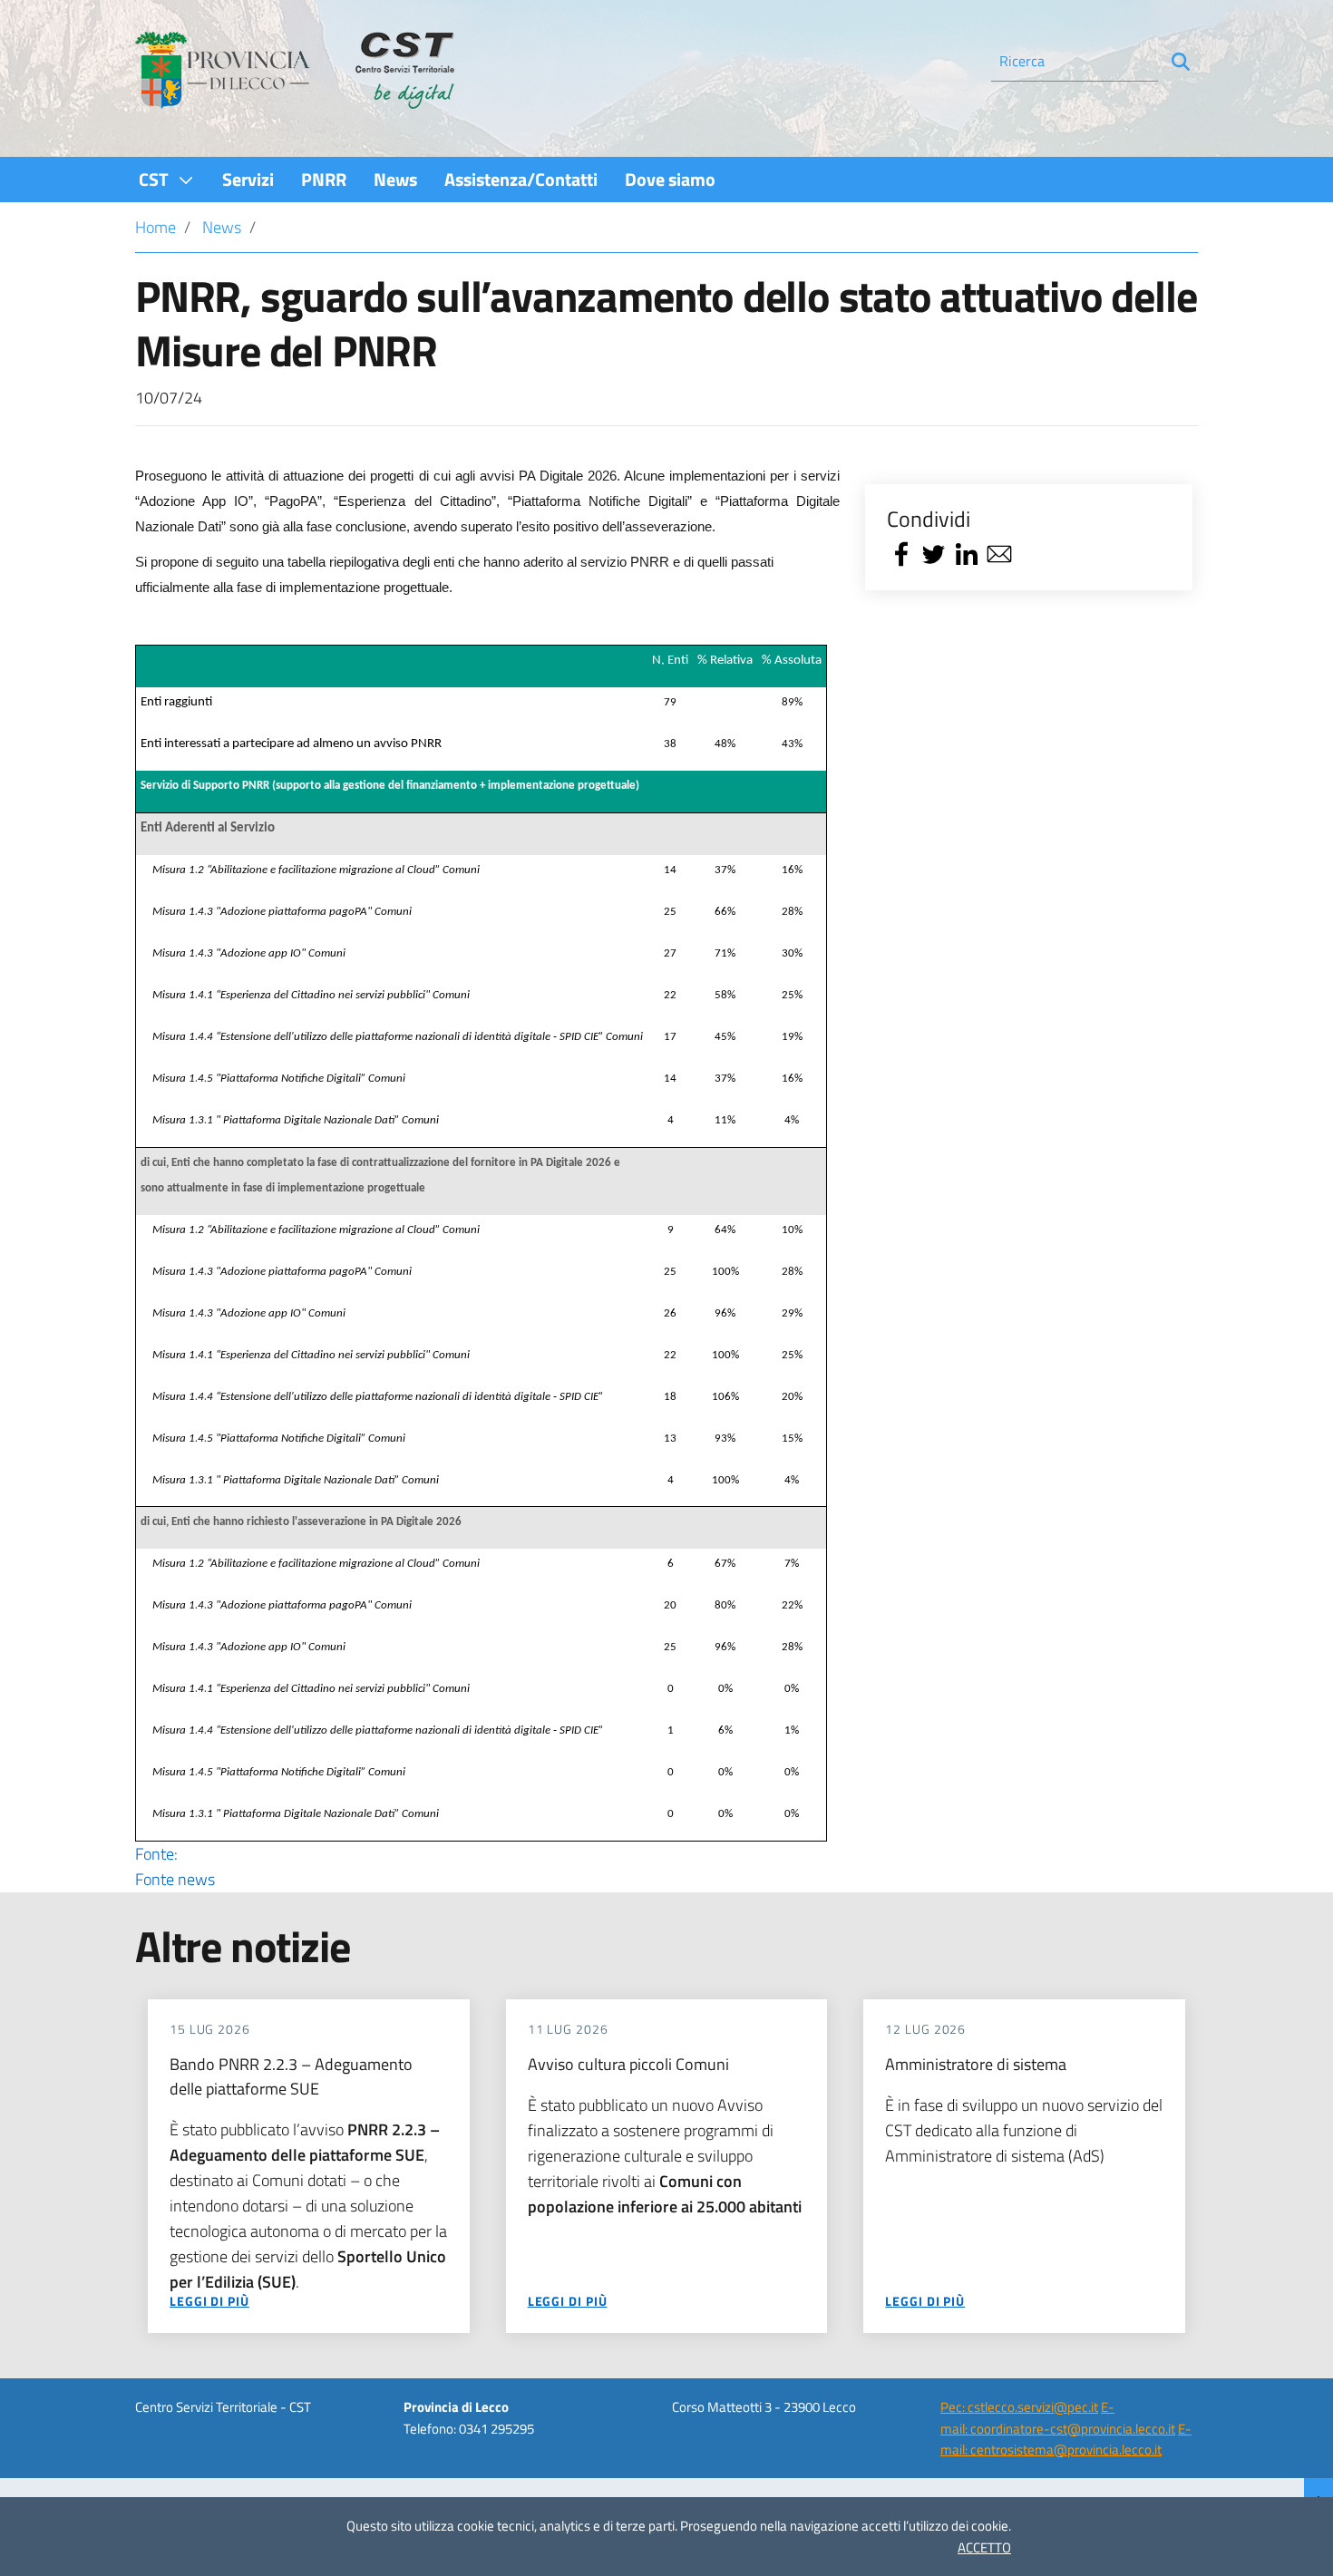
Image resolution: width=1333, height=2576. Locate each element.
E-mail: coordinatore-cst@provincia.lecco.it (1058, 2417)
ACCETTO (984, 2547)
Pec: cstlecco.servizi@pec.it (1019, 2407)
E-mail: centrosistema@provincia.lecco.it (1066, 2439)
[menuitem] (167, 179)
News (222, 227)
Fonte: (175, 1866)
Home (156, 227)
